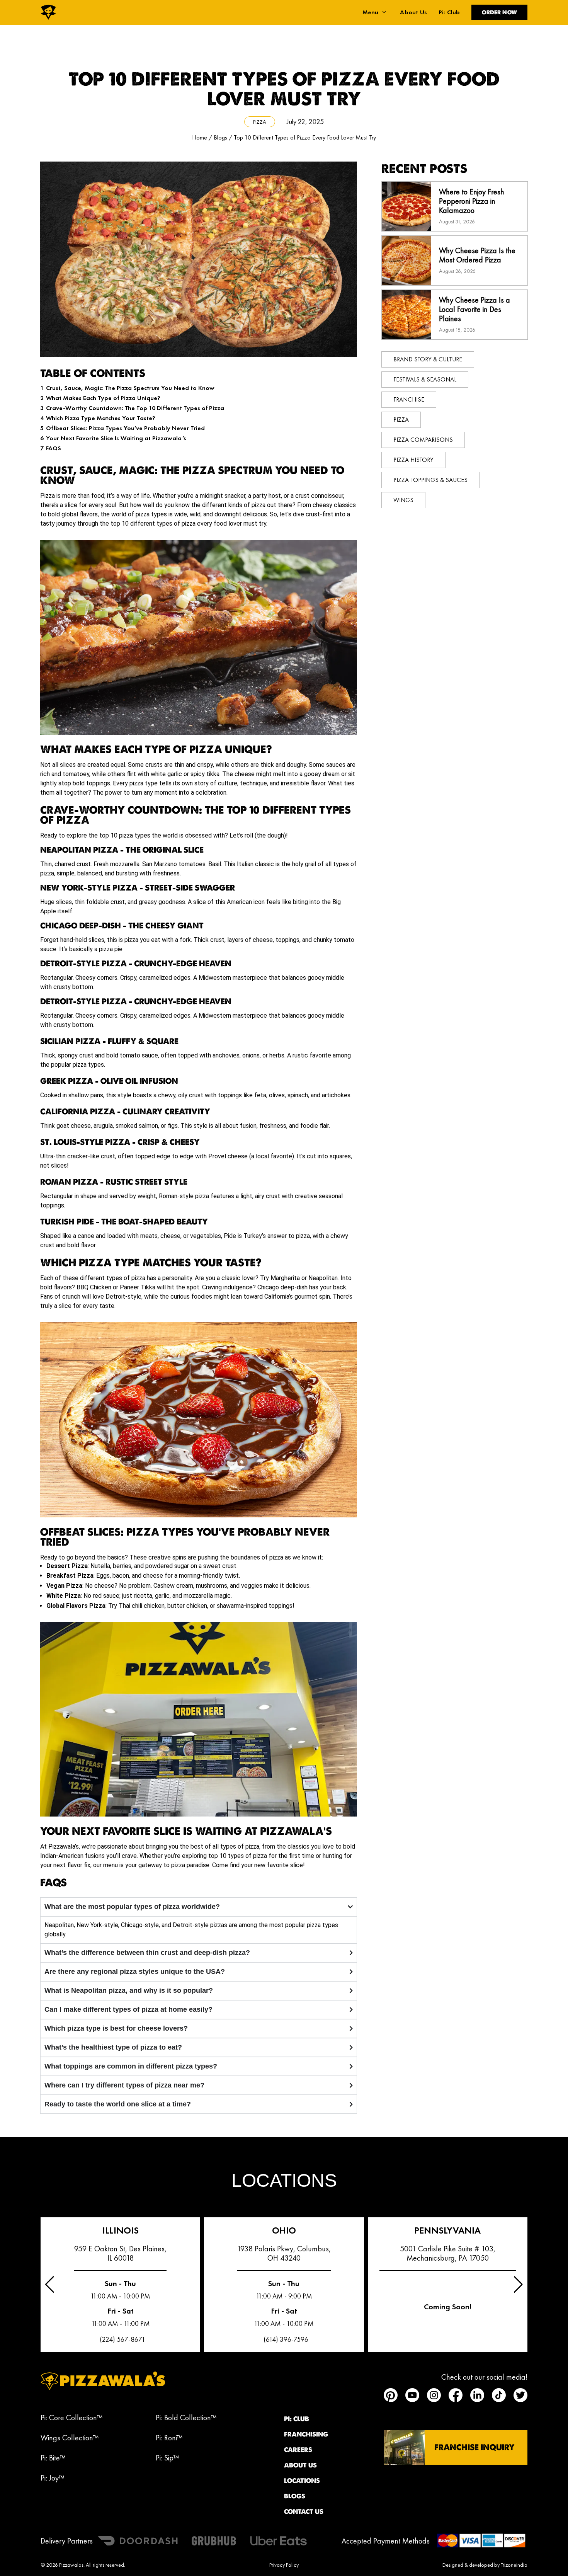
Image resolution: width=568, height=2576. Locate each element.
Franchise (409, 399)
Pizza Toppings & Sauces (430, 480)
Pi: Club (449, 12)
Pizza (260, 122)
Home (200, 137)
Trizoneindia (514, 2565)
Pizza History (413, 460)
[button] (518, 2285)
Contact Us (304, 2511)
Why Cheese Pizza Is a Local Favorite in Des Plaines (474, 309)
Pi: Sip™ (167, 2458)
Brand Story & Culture (428, 359)
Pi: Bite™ (53, 2458)
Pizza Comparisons (423, 440)
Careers (298, 2450)
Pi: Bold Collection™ (186, 2418)
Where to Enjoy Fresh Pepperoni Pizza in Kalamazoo (472, 201)
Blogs (220, 137)
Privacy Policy (284, 2565)
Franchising (306, 2434)
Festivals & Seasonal (425, 379)
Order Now (499, 12)
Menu (371, 12)
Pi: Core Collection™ (71, 2418)
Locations (302, 2481)
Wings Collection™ (70, 2438)
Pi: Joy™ (52, 2478)
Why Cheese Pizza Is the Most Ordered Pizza (477, 255)
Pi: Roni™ (169, 2438)
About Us (413, 12)
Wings (403, 500)
